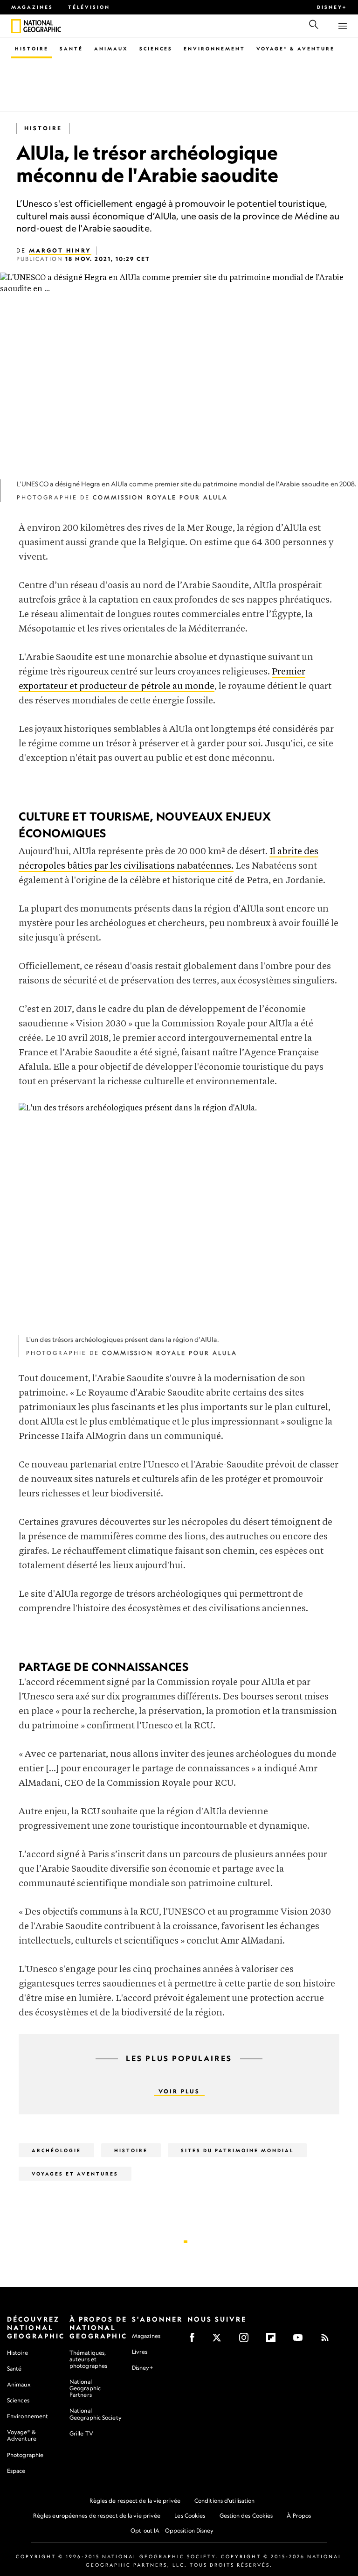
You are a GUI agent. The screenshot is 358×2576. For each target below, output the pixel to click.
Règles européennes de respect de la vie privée (97, 2516)
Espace (16, 2471)
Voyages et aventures (75, 2174)
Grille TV (81, 2433)
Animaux (111, 49)
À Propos (299, 2516)
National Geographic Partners (85, 2388)
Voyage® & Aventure (296, 49)
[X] (220, 2341)
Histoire (32, 49)
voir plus (179, 2091)
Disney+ (332, 7)
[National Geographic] (16, 26)
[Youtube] (301, 2341)
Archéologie (56, 2150)
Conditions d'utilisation (224, 2501)
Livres (140, 2352)
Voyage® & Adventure (22, 2435)
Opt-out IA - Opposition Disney (172, 2530)
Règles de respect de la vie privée (135, 2501)
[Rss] (328, 2341)
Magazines (32, 7)
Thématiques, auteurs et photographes (88, 2359)
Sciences (156, 49)
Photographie (25, 2455)
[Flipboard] (274, 2341)
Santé (71, 49)
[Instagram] (247, 2341)
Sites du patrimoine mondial (237, 2150)
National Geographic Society (96, 2414)
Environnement (214, 49)
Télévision (89, 7)
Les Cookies (190, 2516)
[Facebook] (195, 2341)
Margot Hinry (60, 250)
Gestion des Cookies (246, 2516)
